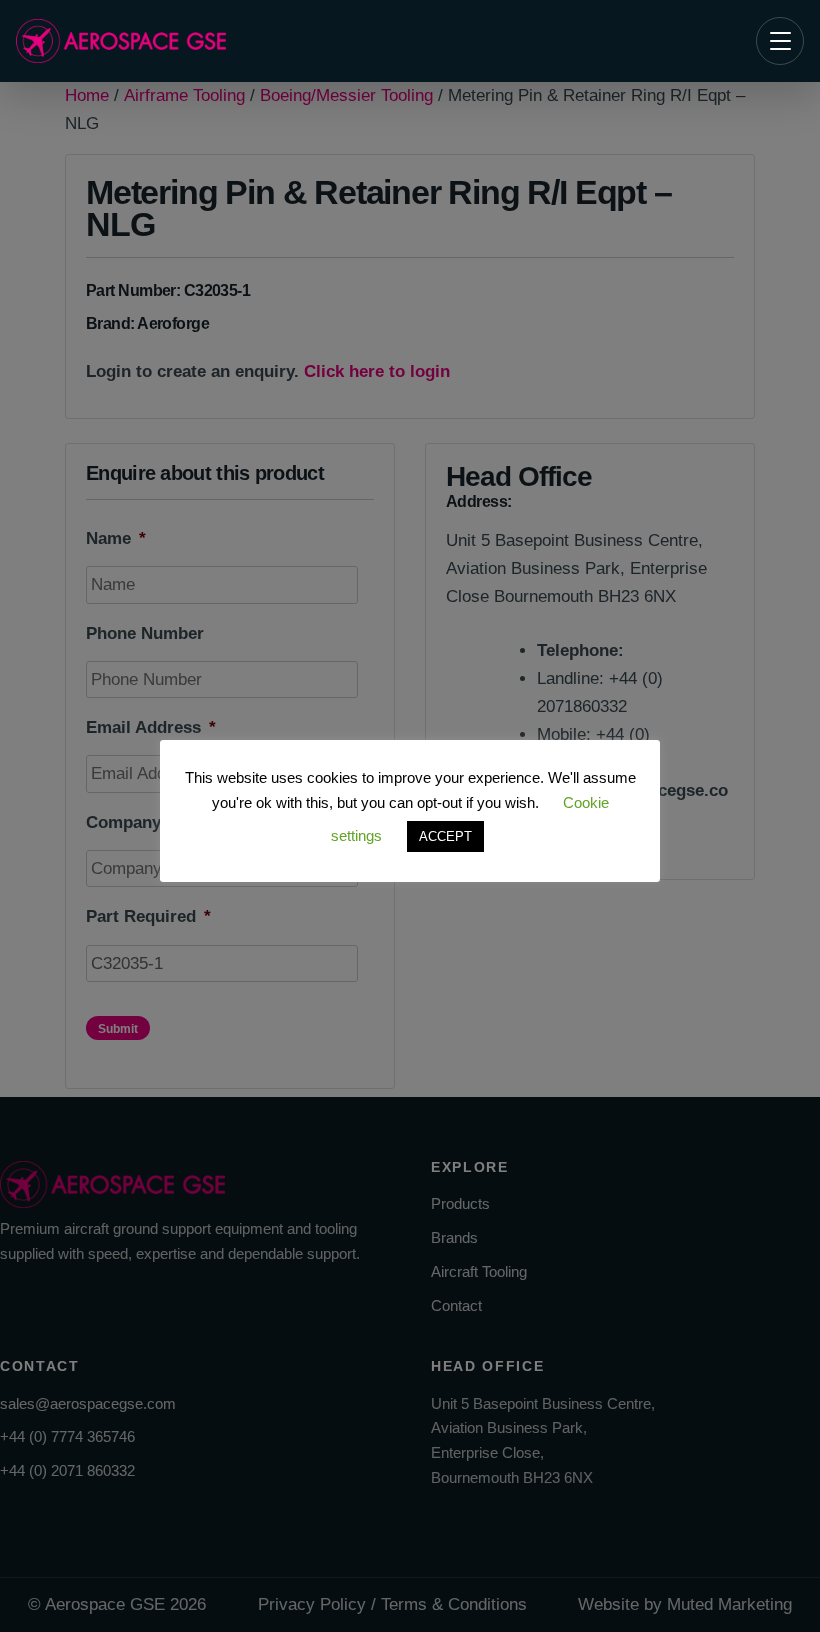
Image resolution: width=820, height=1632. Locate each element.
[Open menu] (780, 41)
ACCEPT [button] (445, 836)
